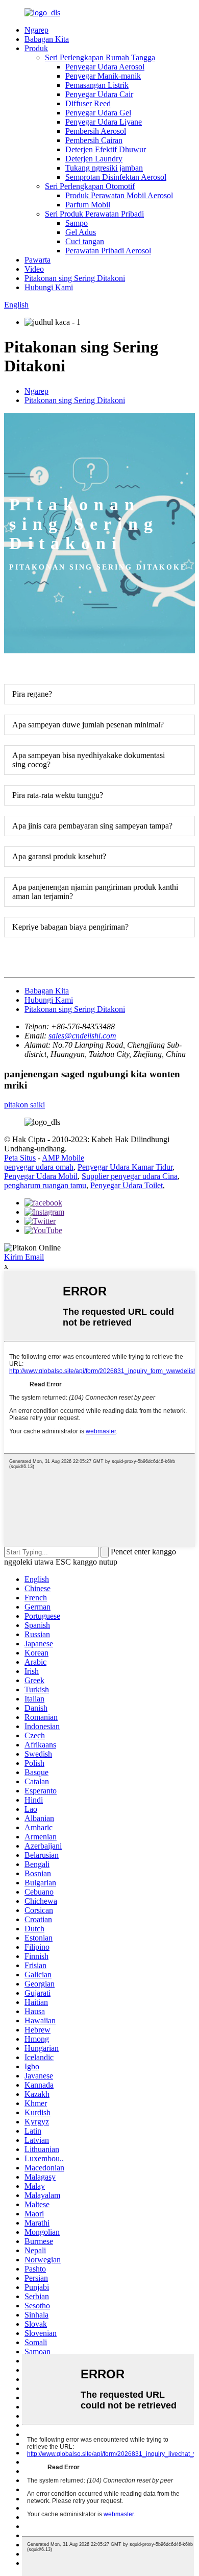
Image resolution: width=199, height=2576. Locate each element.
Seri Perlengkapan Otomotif (90, 186)
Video (34, 269)
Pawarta (38, 260)
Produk (36, 48)
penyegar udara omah (39, 1167)
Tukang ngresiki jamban (104, 168)
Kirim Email (24, 1257)
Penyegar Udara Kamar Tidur (125, 1167)
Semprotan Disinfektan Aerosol (116, 177)
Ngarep (36, 30)
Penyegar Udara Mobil (41, 1176)
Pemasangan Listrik (97, 85)
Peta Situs (20, 1158)
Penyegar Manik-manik (103, 76)
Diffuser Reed (88, 103)
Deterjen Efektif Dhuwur (106, 149)
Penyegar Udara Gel (98, 113)
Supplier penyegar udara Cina (130, 1176)
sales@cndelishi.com (82, 1036)
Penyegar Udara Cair (99, 94)
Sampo (77, 223)
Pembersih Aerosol (96, 131)
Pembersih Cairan (94, 140)
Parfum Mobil (88, 205)
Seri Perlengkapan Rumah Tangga (100, 57)
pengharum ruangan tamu (45, 1185)
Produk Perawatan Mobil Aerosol (119, 195)
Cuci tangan (85, 241)
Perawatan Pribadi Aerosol (108, 251)
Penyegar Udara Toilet (127, 1185)
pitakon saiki (24, 1105)
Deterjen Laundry (94, 159)
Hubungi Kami (49, 287)
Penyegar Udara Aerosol (105, 67)
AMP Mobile (63, 1158)
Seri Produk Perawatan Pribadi (94, 214)
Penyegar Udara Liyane (104, 122)
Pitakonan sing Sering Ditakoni (75, 278)
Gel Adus (81, 232)
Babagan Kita (47, 39)
